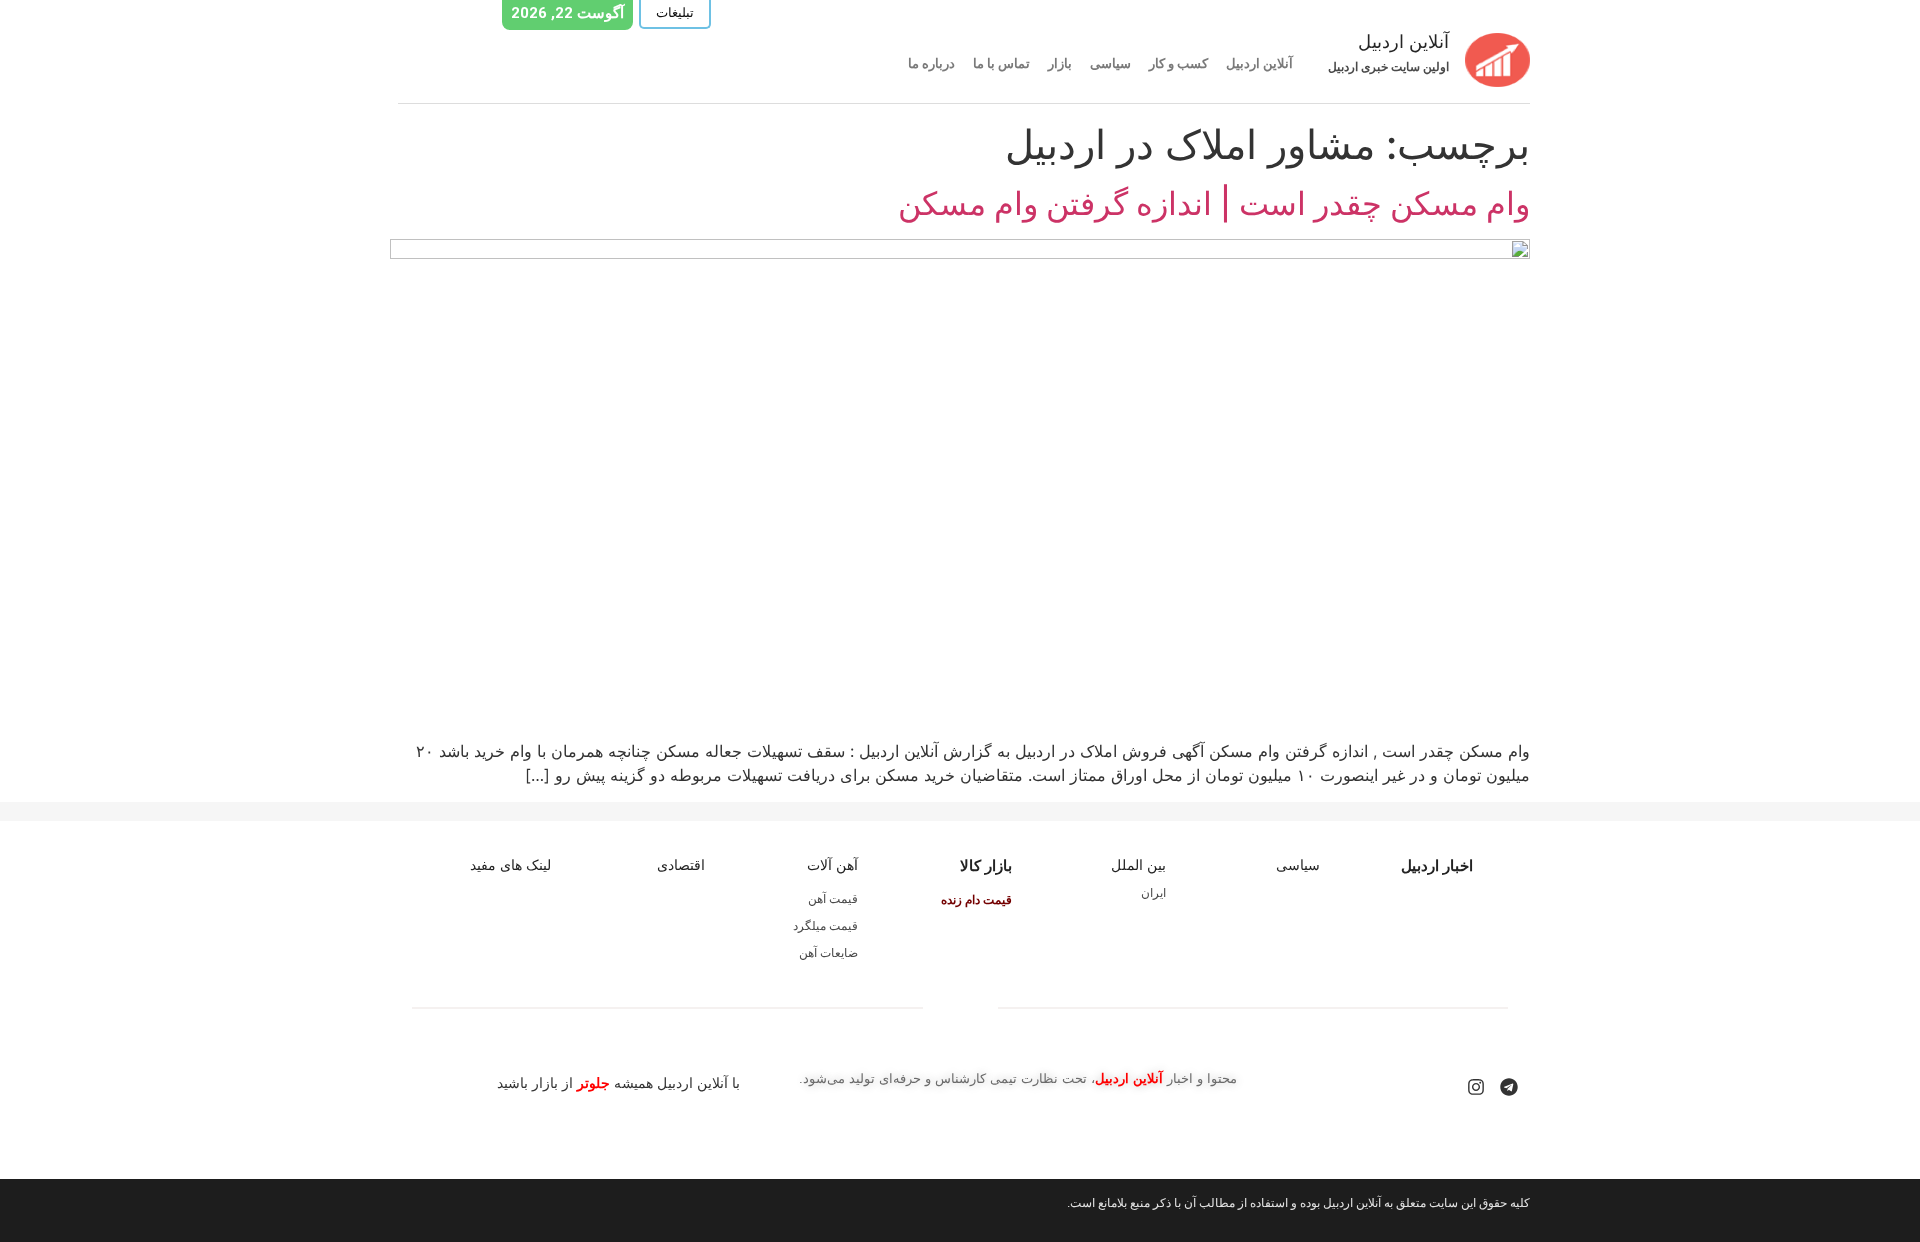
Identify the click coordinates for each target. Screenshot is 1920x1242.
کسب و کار (1178, 63)
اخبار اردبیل (1437, 865)
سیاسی (1110, 63)
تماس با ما (1001, 63)
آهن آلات (832, 865)
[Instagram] (1476, 1087)
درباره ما (931, 63)
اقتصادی (681, 865)
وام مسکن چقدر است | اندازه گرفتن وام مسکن (1214, 203)
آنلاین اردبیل (1259, 63)
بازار (1060, 63)
